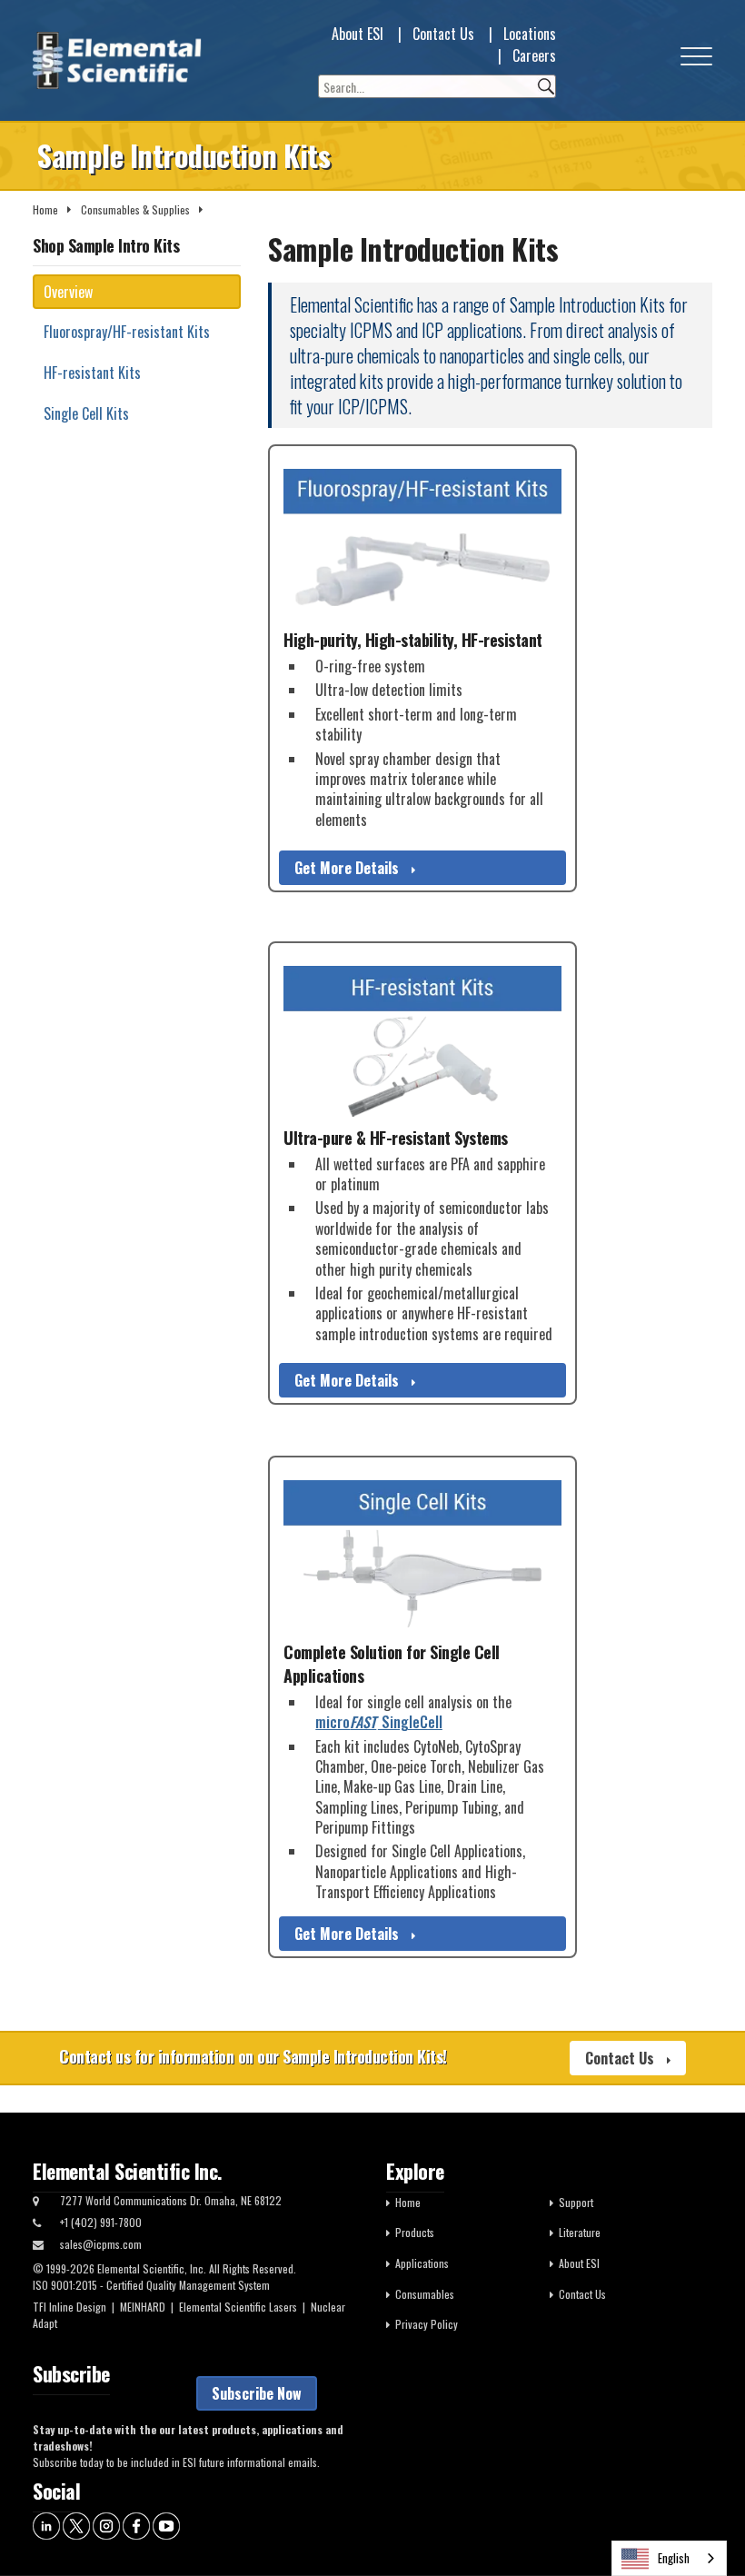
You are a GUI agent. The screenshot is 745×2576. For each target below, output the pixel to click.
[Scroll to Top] (704, 2521)
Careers (534, 55)
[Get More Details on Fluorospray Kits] (422, 544)
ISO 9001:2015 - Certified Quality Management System (151, 2285)
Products (415, 2232)
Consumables (425, 2294)
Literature (580, 2232)
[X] (76, 2524)
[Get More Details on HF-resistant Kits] (422, 1041)
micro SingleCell (379, 1722)
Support (576, 2202)
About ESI (358, 34)
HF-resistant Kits (92, 373)
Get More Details (348, 868)
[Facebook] (136, 2524)
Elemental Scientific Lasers (238, 2307)
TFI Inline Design (70, 2307)
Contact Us (443, 34)
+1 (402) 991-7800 (101, 2222)
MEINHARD (143, 2307)
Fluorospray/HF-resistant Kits (127, 332)
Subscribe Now (257, 2393)
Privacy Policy (427, 2324)
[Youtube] (166, 2524)
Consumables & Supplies (135, 209)
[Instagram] (106, 2524)
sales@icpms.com (101, 2244)
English (674, 2558)
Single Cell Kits (86, 413)
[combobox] (669, 2558)
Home (45, 209)
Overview (68, 292)
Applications (422, 2263)
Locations (530, 34)
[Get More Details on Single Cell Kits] (422, 1555)
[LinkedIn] (46, 2524)
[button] (696, 60)
